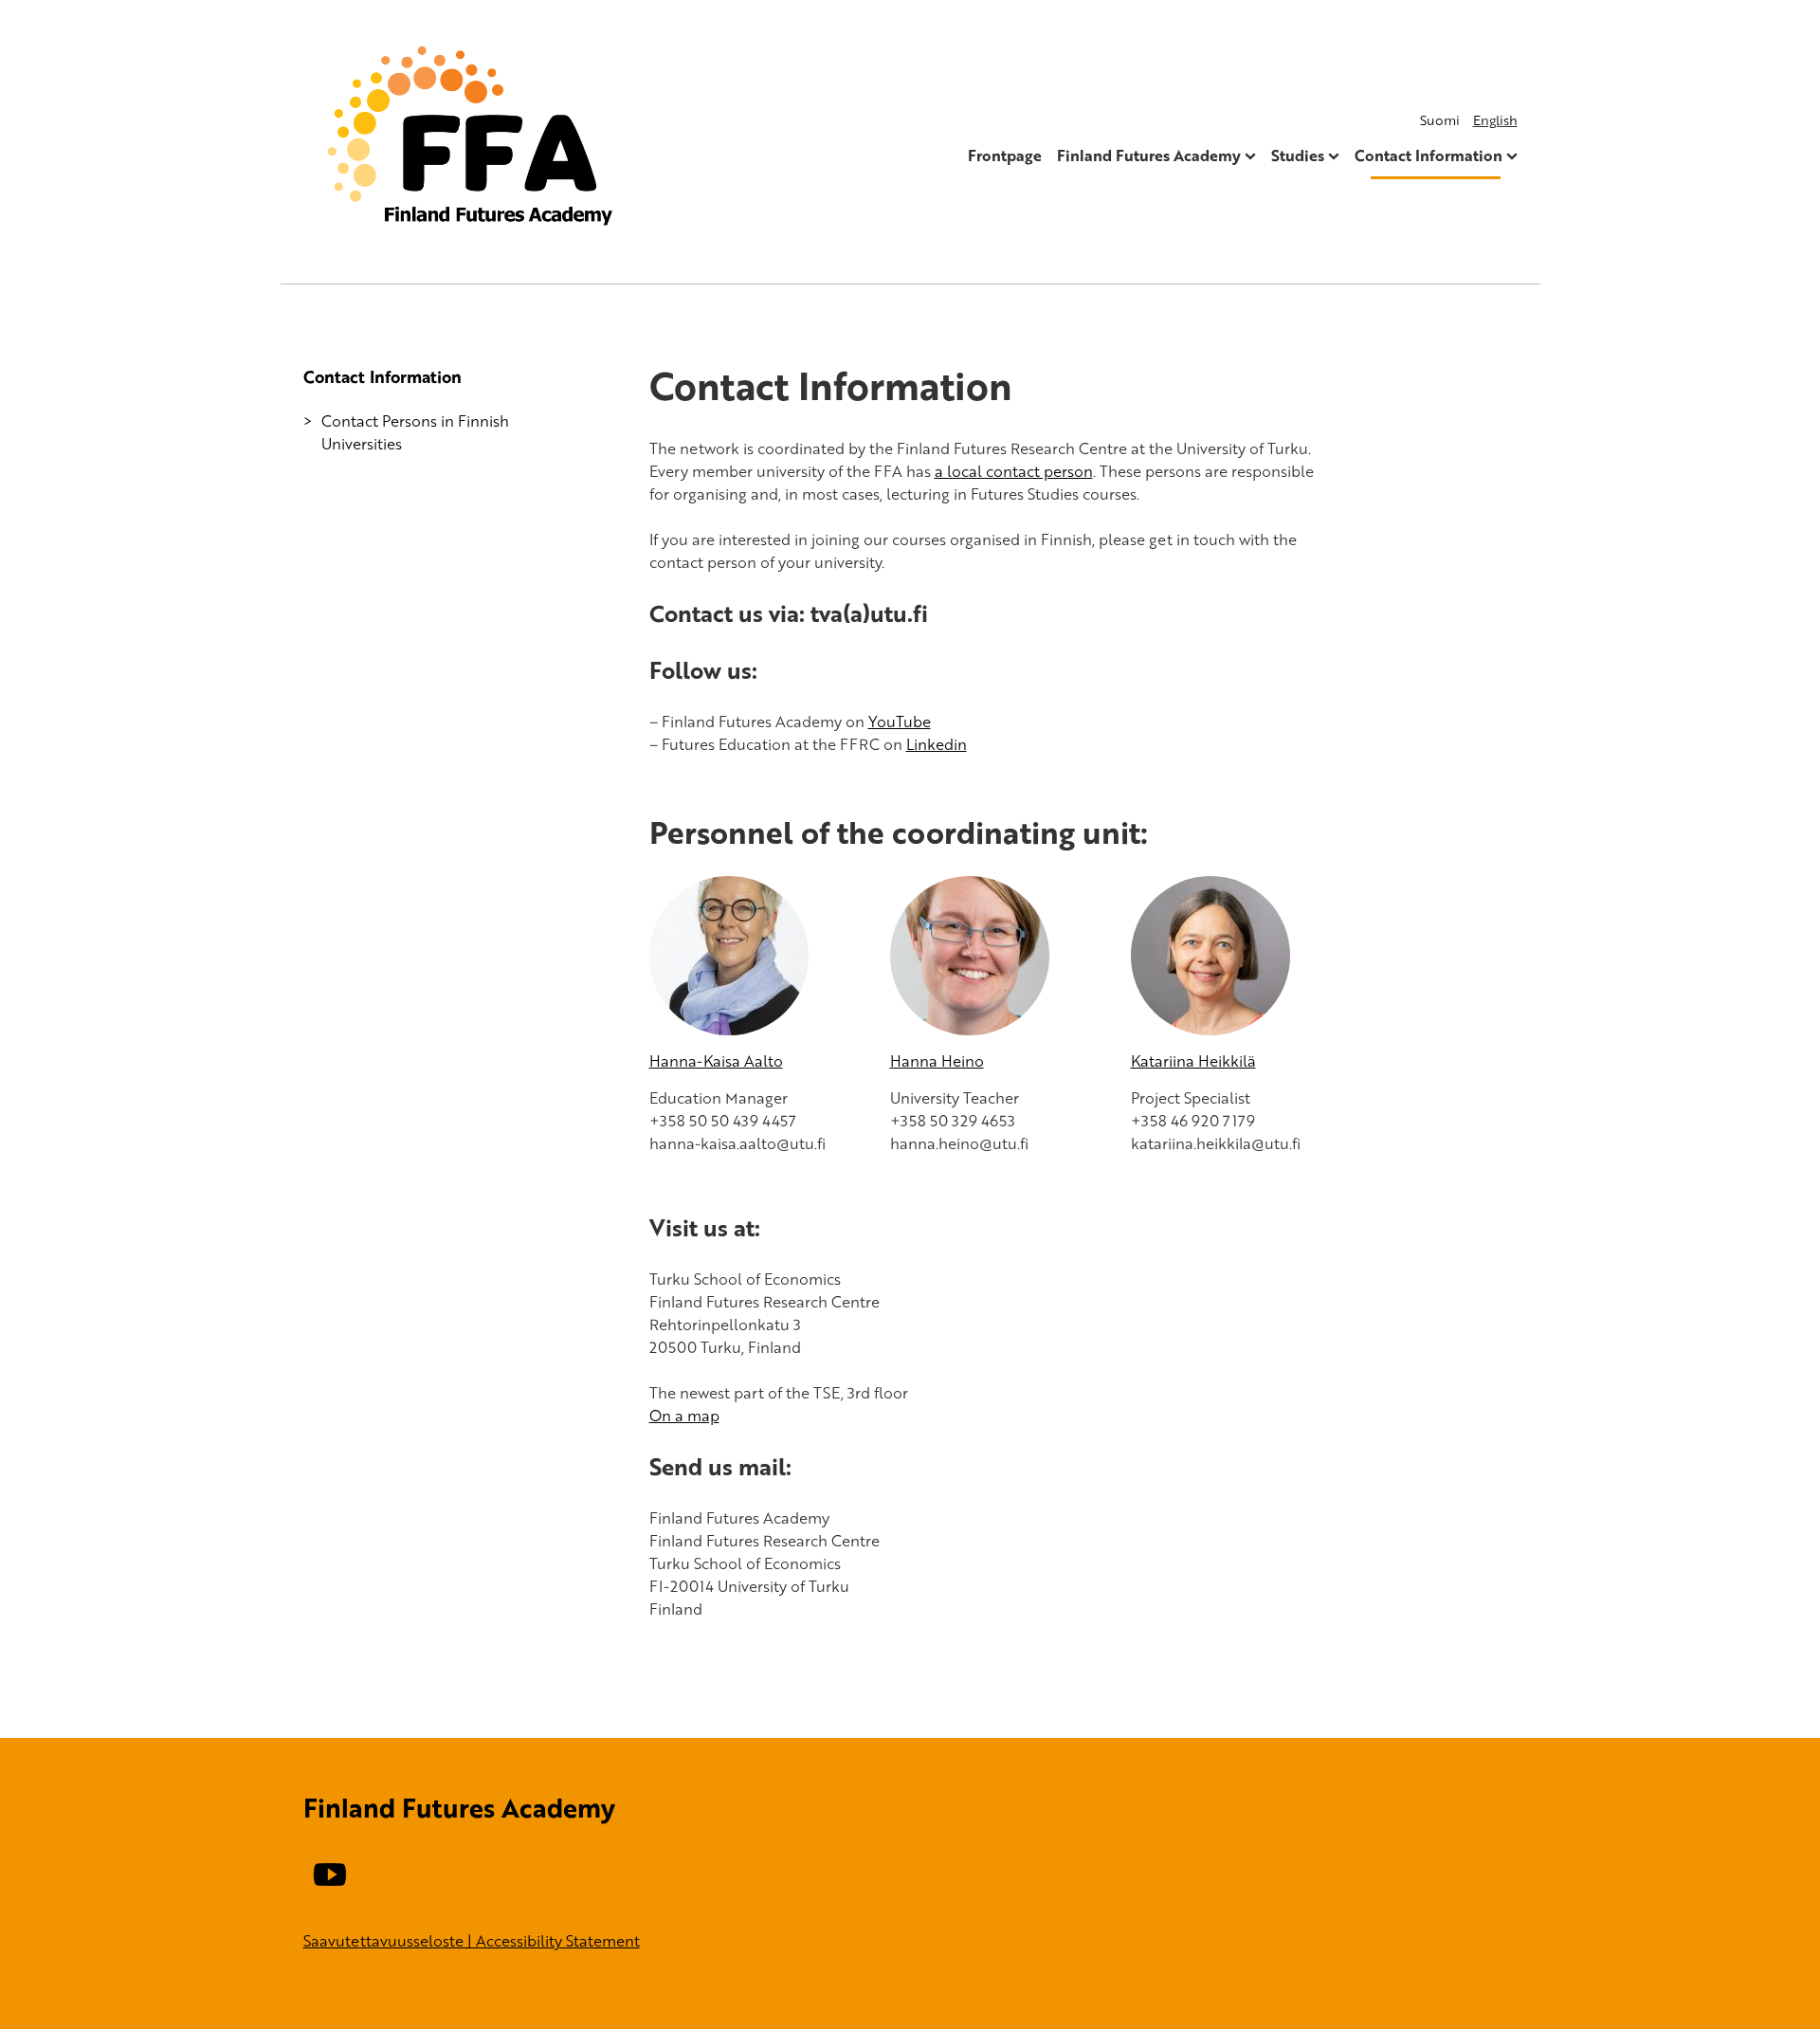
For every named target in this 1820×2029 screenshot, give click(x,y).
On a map (684, 1416)
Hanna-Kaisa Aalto (716, 1061)
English (1495, 120)
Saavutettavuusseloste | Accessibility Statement (472, 1941)
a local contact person (1014, 471)
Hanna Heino (937, 1061)
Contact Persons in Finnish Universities (415, 432)
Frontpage (1005, 155)
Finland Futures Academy (1149, 155)
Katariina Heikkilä (1193, 1061)
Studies (1298, 155)
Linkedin (937, 744)
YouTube (900, 722)
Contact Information (1429, 155)
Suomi (1440, 120)
